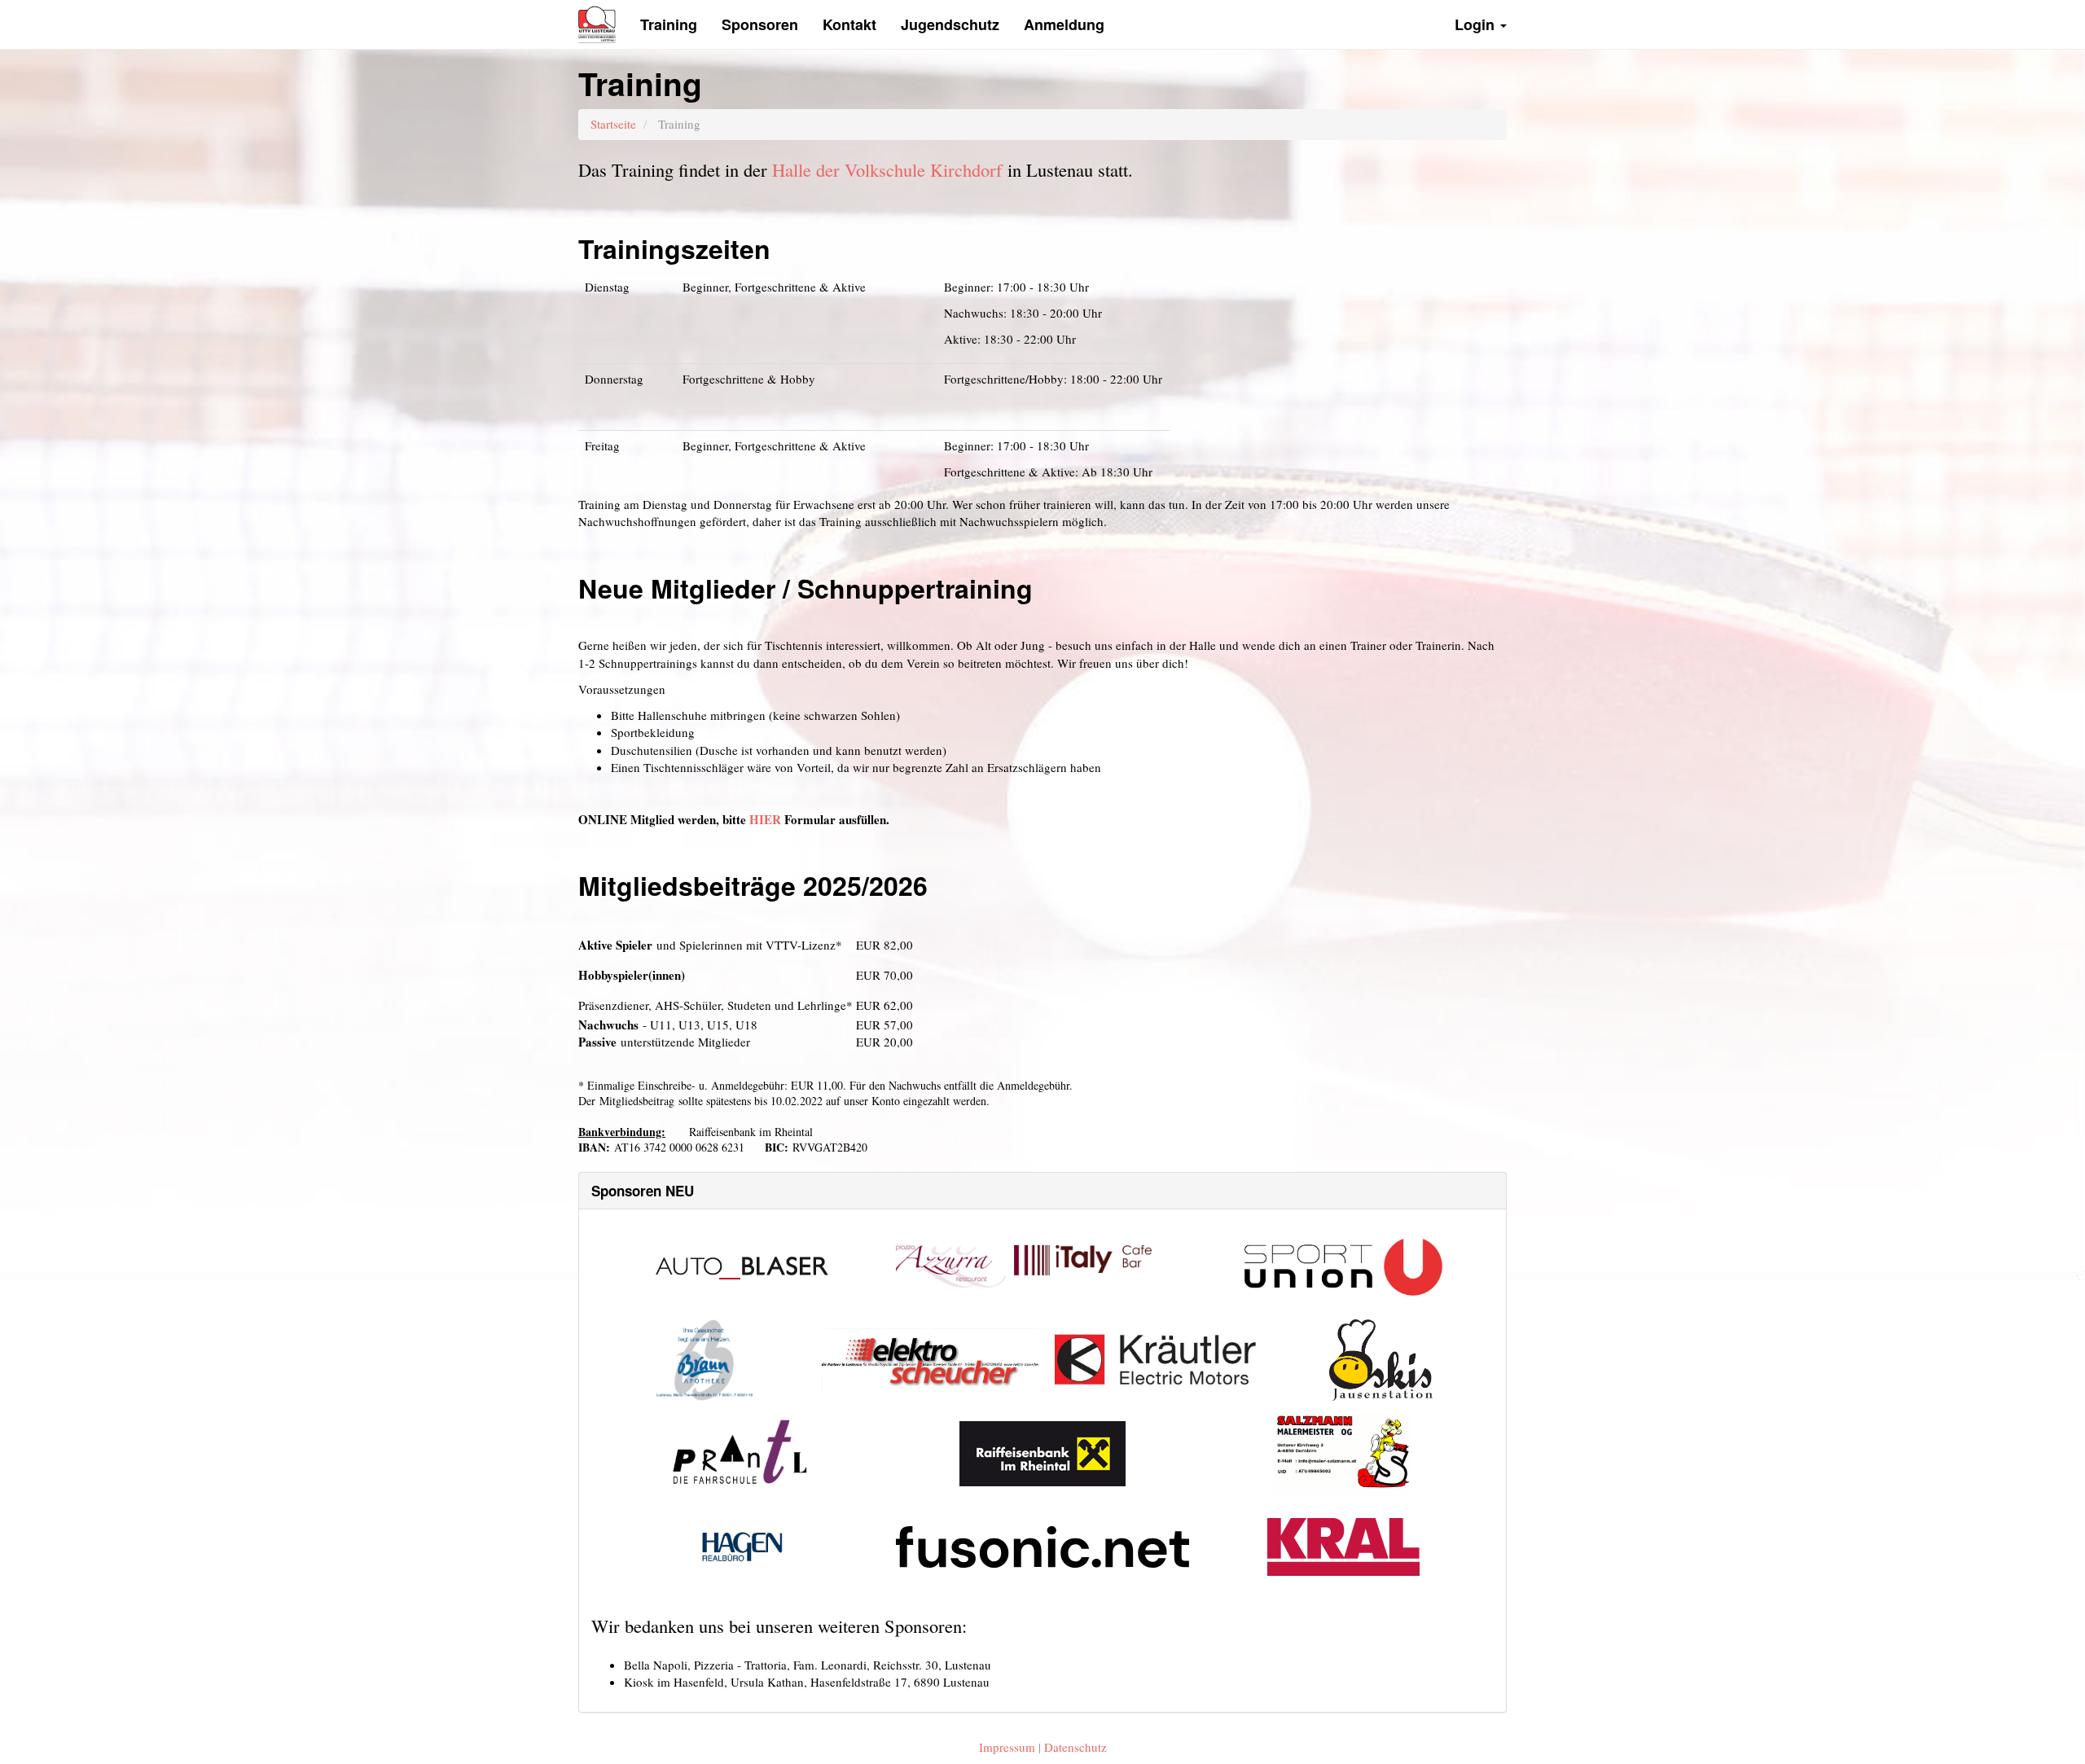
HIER (765, 819)
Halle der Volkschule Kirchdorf (887, 169)
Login (1477, 24)
